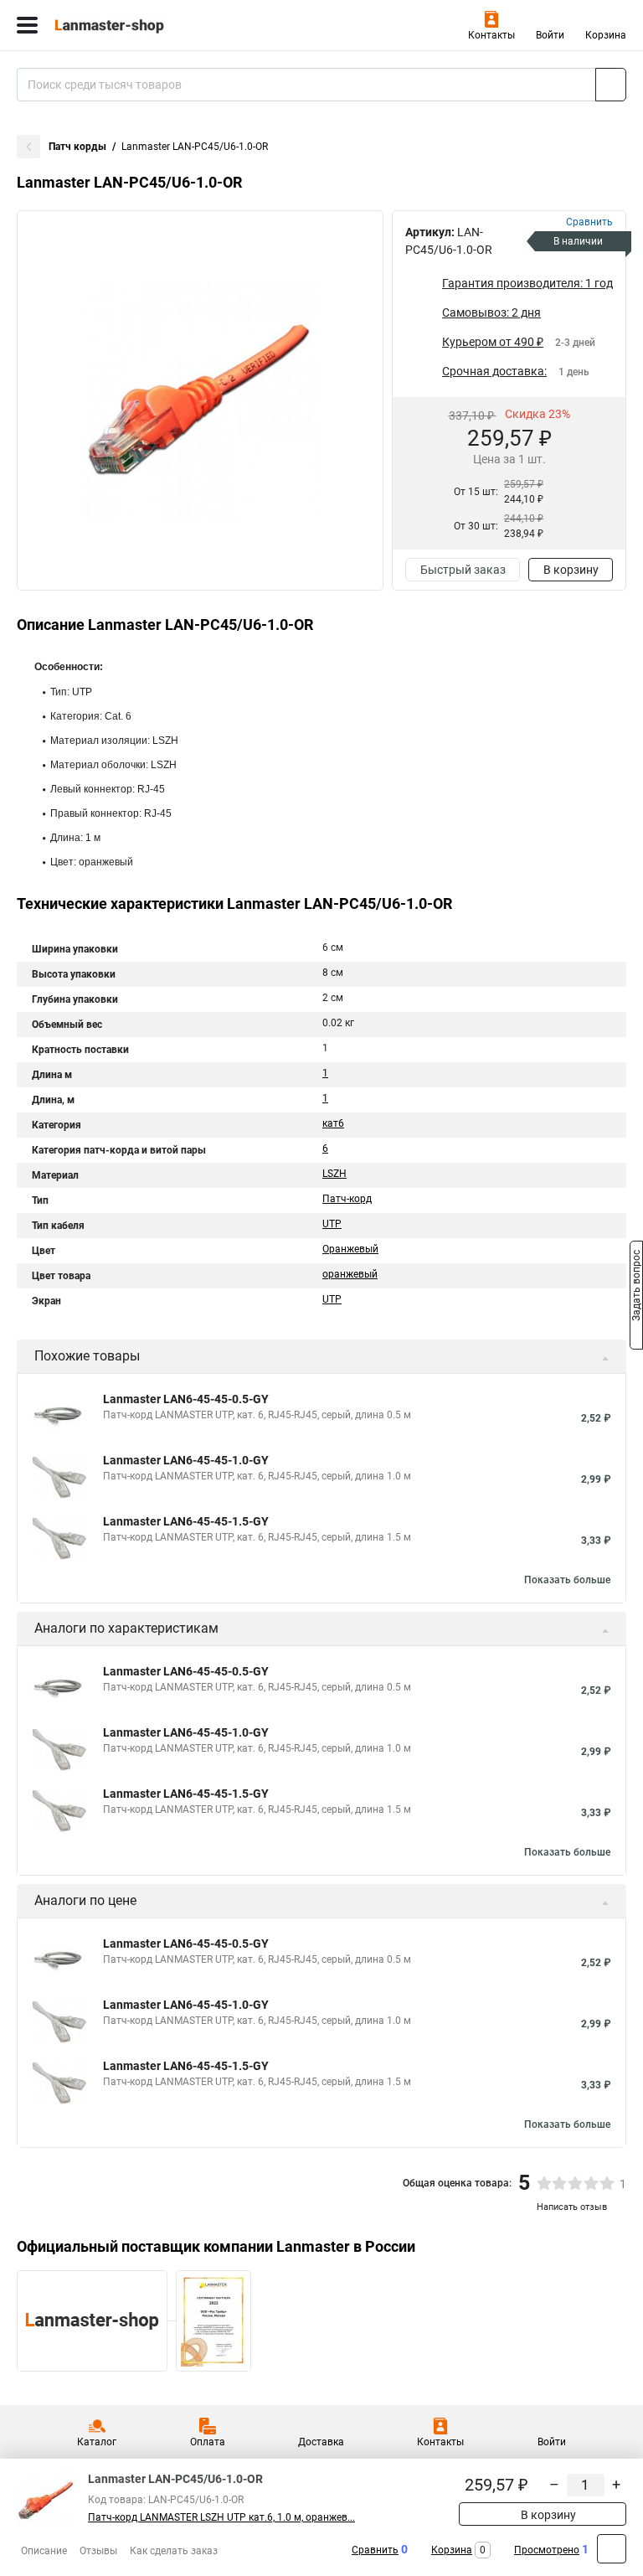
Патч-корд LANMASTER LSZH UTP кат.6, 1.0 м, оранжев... (221, 2517)
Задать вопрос (636, 1287)
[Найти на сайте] (611, 85)
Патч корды (77, 147)
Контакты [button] (491, 35)
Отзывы (98, 2551)
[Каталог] (27, 25)
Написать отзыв (572, 2207)
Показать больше (567, 1580)
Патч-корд (347, 1199)
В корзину (571, 570)
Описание (44, 2551)
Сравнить (375, 2550)
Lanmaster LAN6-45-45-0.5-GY (186, 1399)
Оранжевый (350, 1249)
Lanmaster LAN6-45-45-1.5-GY (186, 1521)
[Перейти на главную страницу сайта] (126, 25)
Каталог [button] (97, 2442)
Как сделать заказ (174, 2551)
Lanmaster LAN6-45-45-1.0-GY (186, 1460)
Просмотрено (547, 2550)
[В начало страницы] (612, 2549)
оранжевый (350, 1274)
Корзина (606, 35)
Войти (550, 35)
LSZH (334, 1174)
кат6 (333, 1123)
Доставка (321, 2442)
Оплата (208, 2442)
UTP (332, 1224)
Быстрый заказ (463, 570)
